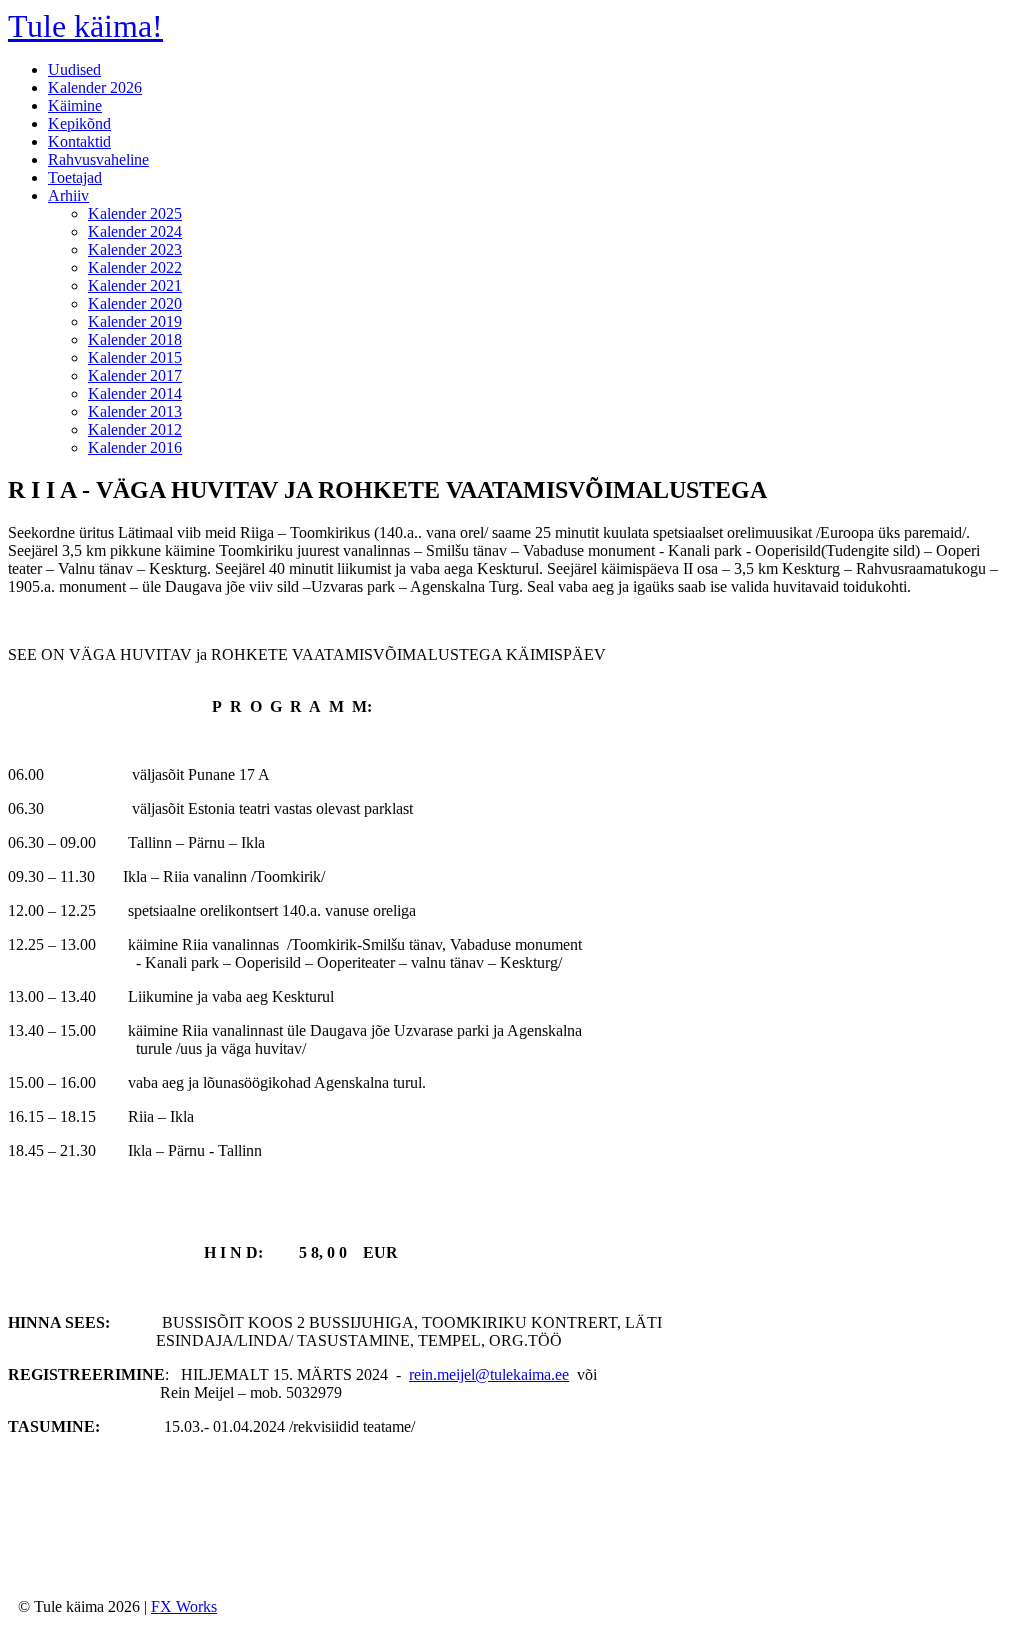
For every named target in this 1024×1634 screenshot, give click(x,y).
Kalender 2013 (135, 411)
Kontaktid (79, 141)
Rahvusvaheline (98, 159)
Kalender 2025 (135, 213)
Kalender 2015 (135, 357)
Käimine (75, 105)
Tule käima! (85, 26)
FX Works (184, 1606)
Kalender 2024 (135, 231)
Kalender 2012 (135, 429)
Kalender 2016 (135, 447)
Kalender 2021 (135, 285)
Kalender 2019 (135, 321)
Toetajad (75, 177)
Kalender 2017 (135, 375)
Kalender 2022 (135, 267)
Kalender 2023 (135, 249)
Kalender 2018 (135, 339)
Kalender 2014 (135, 393)
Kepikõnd (79, 123)
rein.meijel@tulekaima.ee (489, 1374)
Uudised (74, 69)
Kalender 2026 (95, 87)
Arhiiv (68, 195)
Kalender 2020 (135, 303)
